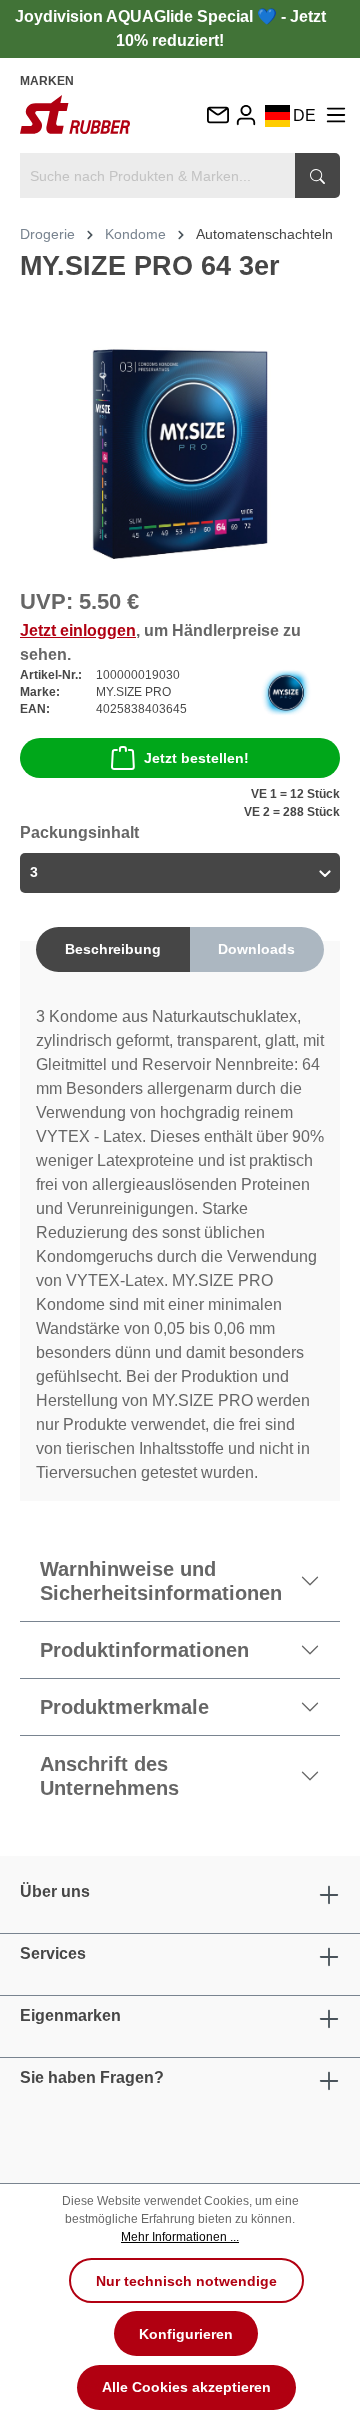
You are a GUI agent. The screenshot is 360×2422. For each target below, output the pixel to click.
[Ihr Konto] (246, 114)
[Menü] (336, 114)
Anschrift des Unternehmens (109, 1776)
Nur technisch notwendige (186, 2281)
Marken (47, 81)
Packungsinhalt (79, 832)
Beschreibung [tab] (113, 949)
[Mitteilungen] (217, 116)
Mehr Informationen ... (180, 2237)
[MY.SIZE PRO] (286, 691)
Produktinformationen (144, 1650)
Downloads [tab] (256, 949)
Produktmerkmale (124, 1707)
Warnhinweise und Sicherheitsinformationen (161, 1581)
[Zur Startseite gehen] (75, 114)
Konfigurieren (186, 2334)
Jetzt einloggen (78, 630)
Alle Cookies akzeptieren (186, 2387)
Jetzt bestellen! (196, 758)
